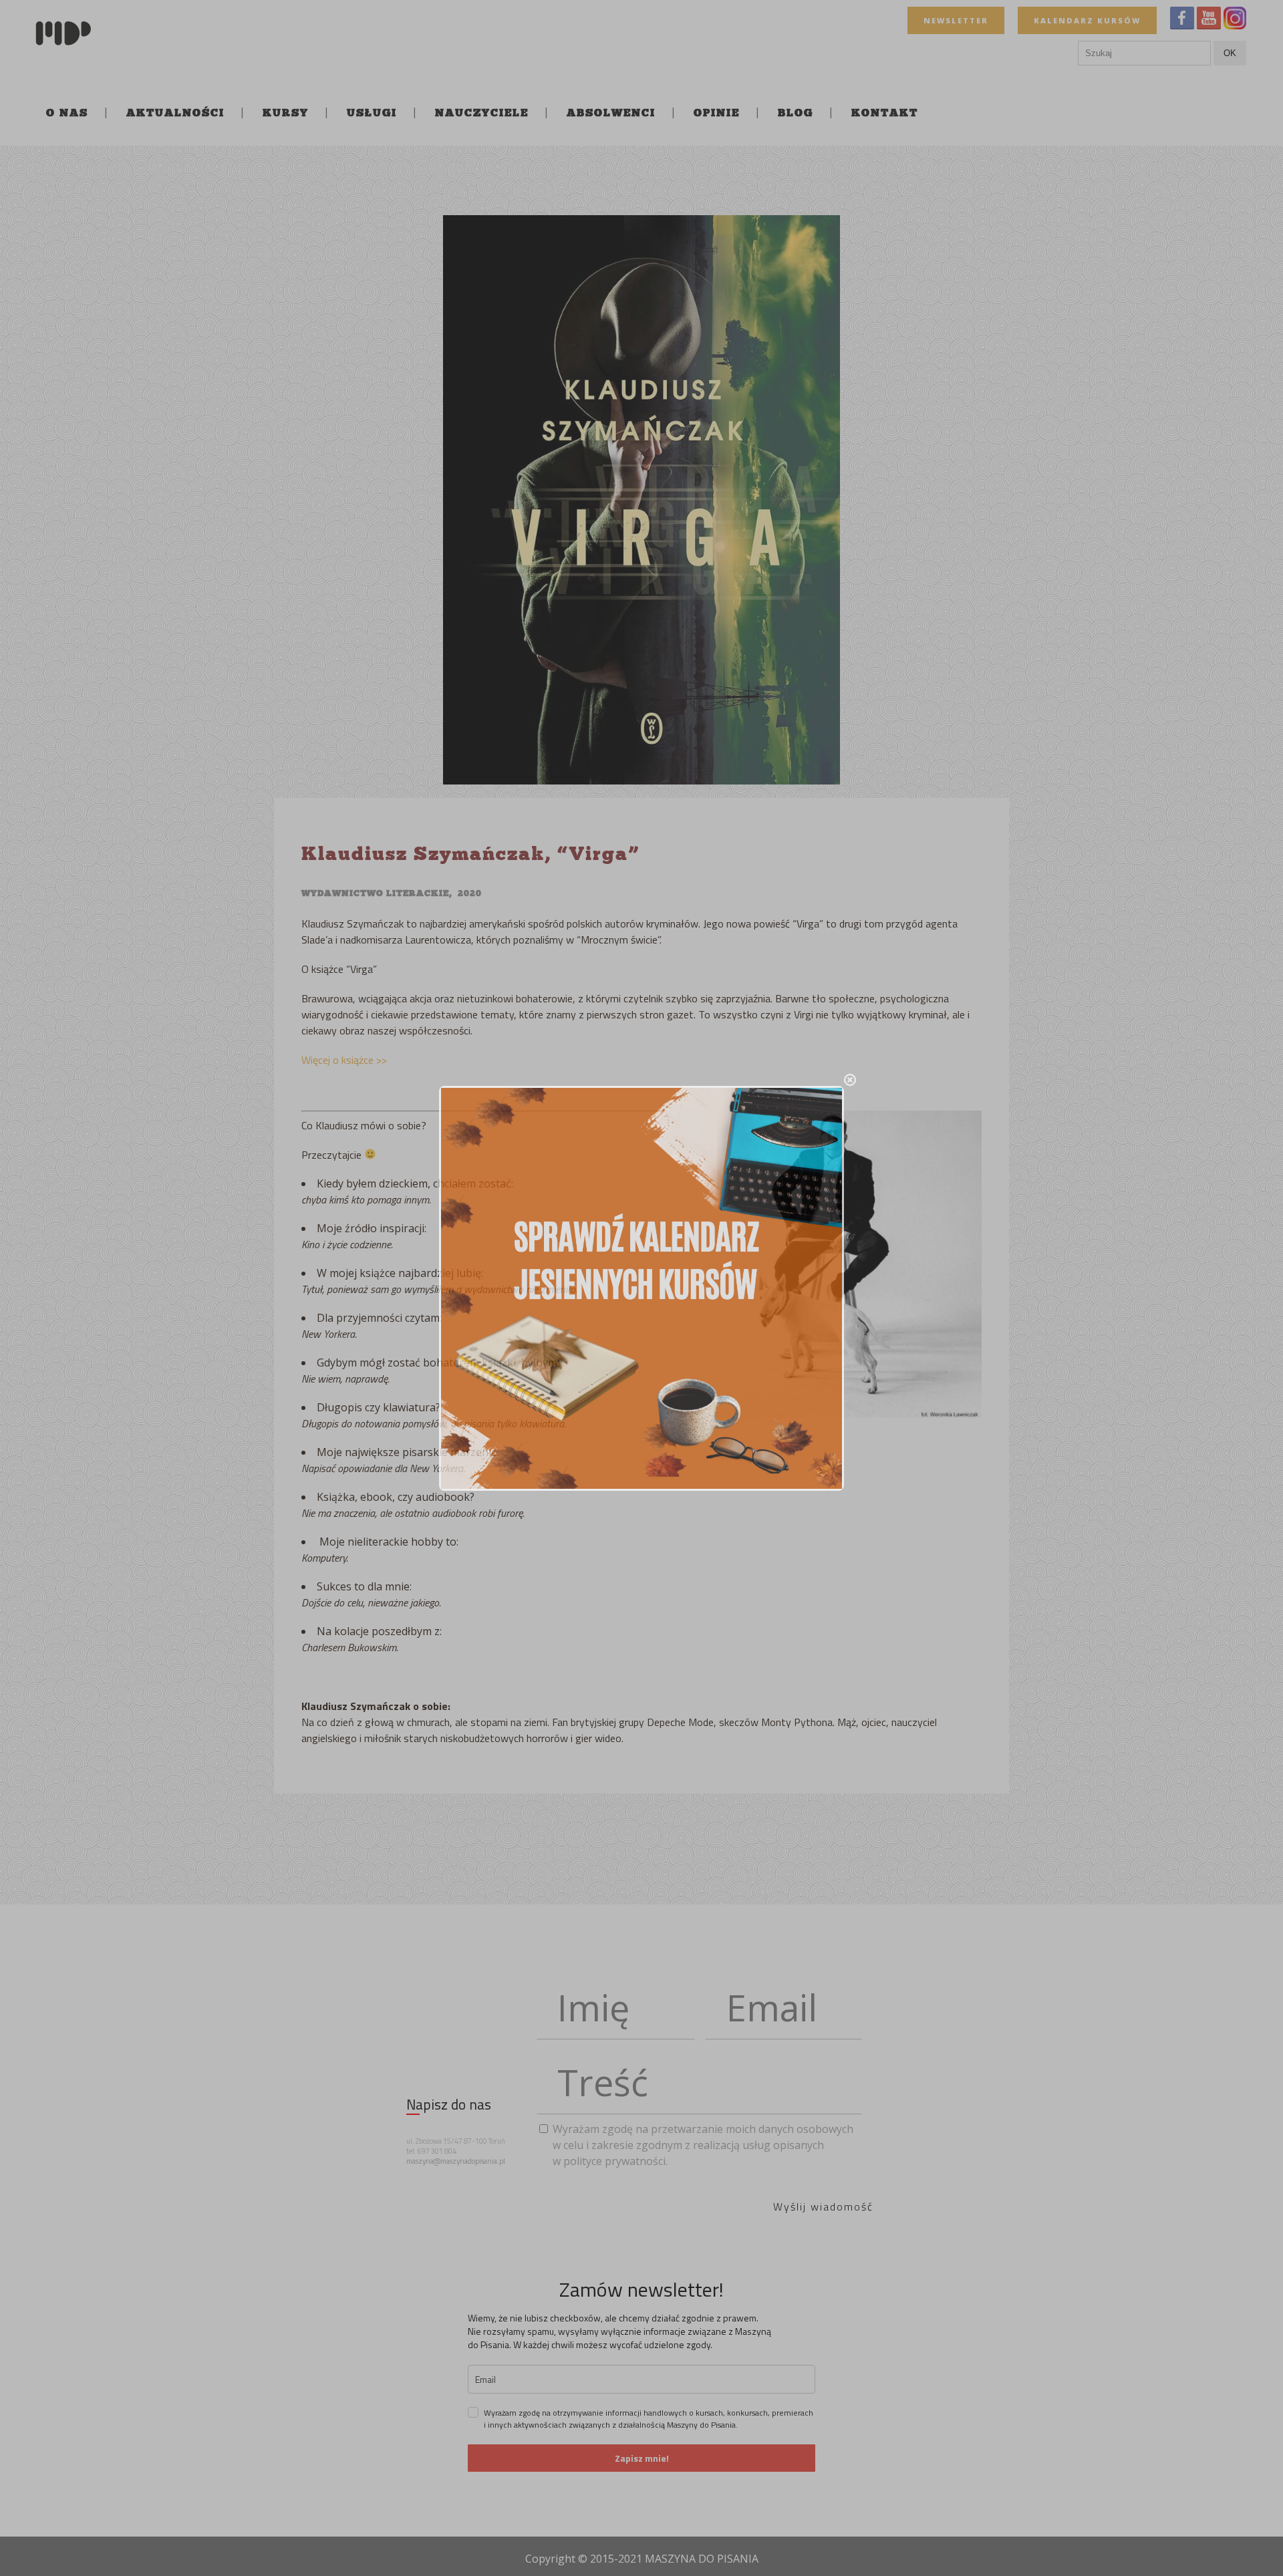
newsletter (956, 20)
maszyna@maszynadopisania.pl (456, 2161)
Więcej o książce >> (345, 1060)
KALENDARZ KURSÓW (1087, 20)
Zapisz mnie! (642, 2458)
